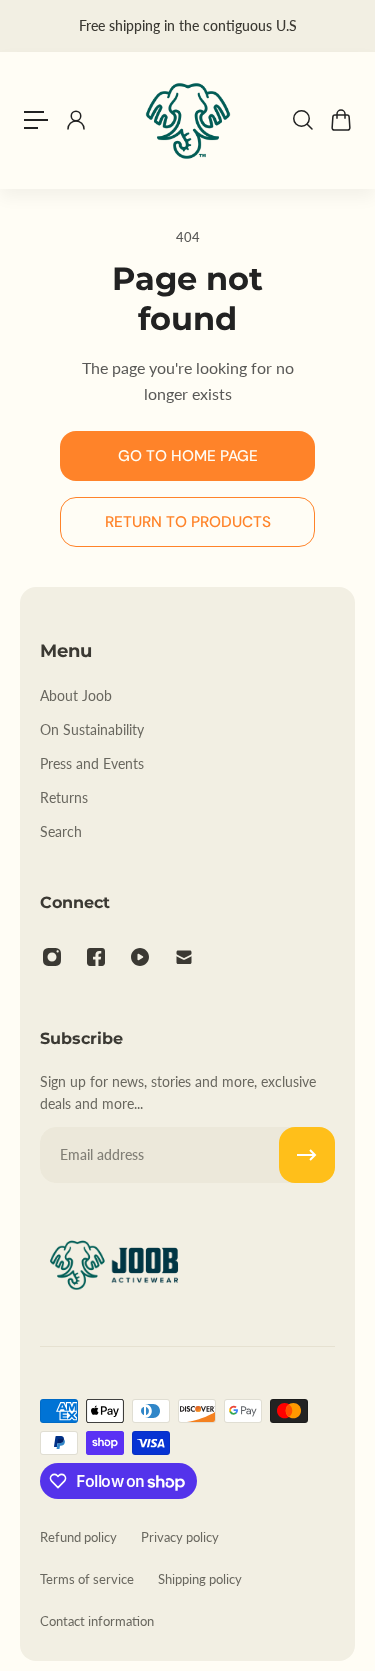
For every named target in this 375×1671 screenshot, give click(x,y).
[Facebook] (96, 957)
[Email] (184, 957)
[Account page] (75, 120)
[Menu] (36, 120)
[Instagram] (52, 957)
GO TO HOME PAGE (188, 456)
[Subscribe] (307, 1155)
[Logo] (188, 120)
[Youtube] (140, 957)
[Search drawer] (302, 120)
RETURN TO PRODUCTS (188, 522)
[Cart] (340, 120)
